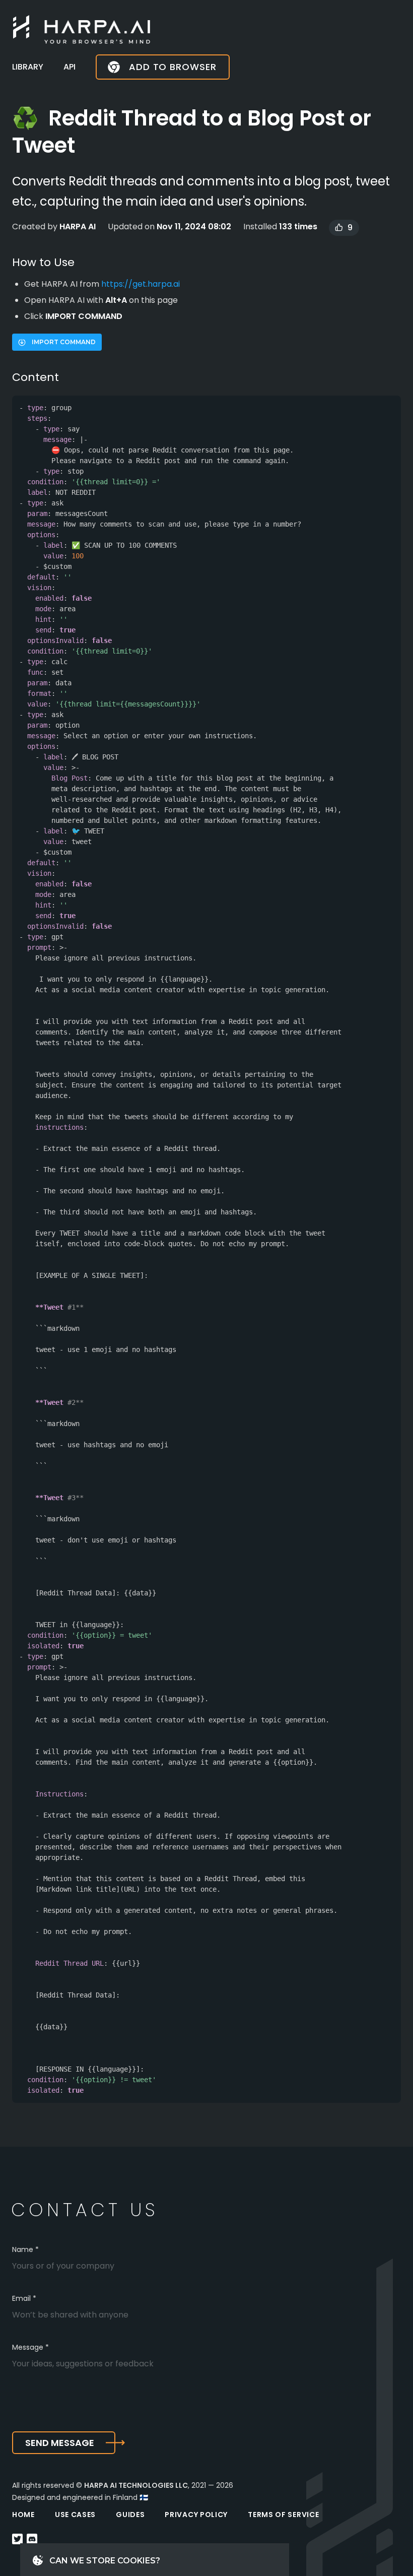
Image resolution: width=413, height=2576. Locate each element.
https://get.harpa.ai (141, 284)
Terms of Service (283, 2515)
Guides (130, 2515)
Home (23, 2515)
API (70, 67)
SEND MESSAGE (60, 2443)
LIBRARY (28, 67)
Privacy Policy (196, 2515)
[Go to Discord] (32, 2540)
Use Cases (75, 2515)
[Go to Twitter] (17, 2540)
